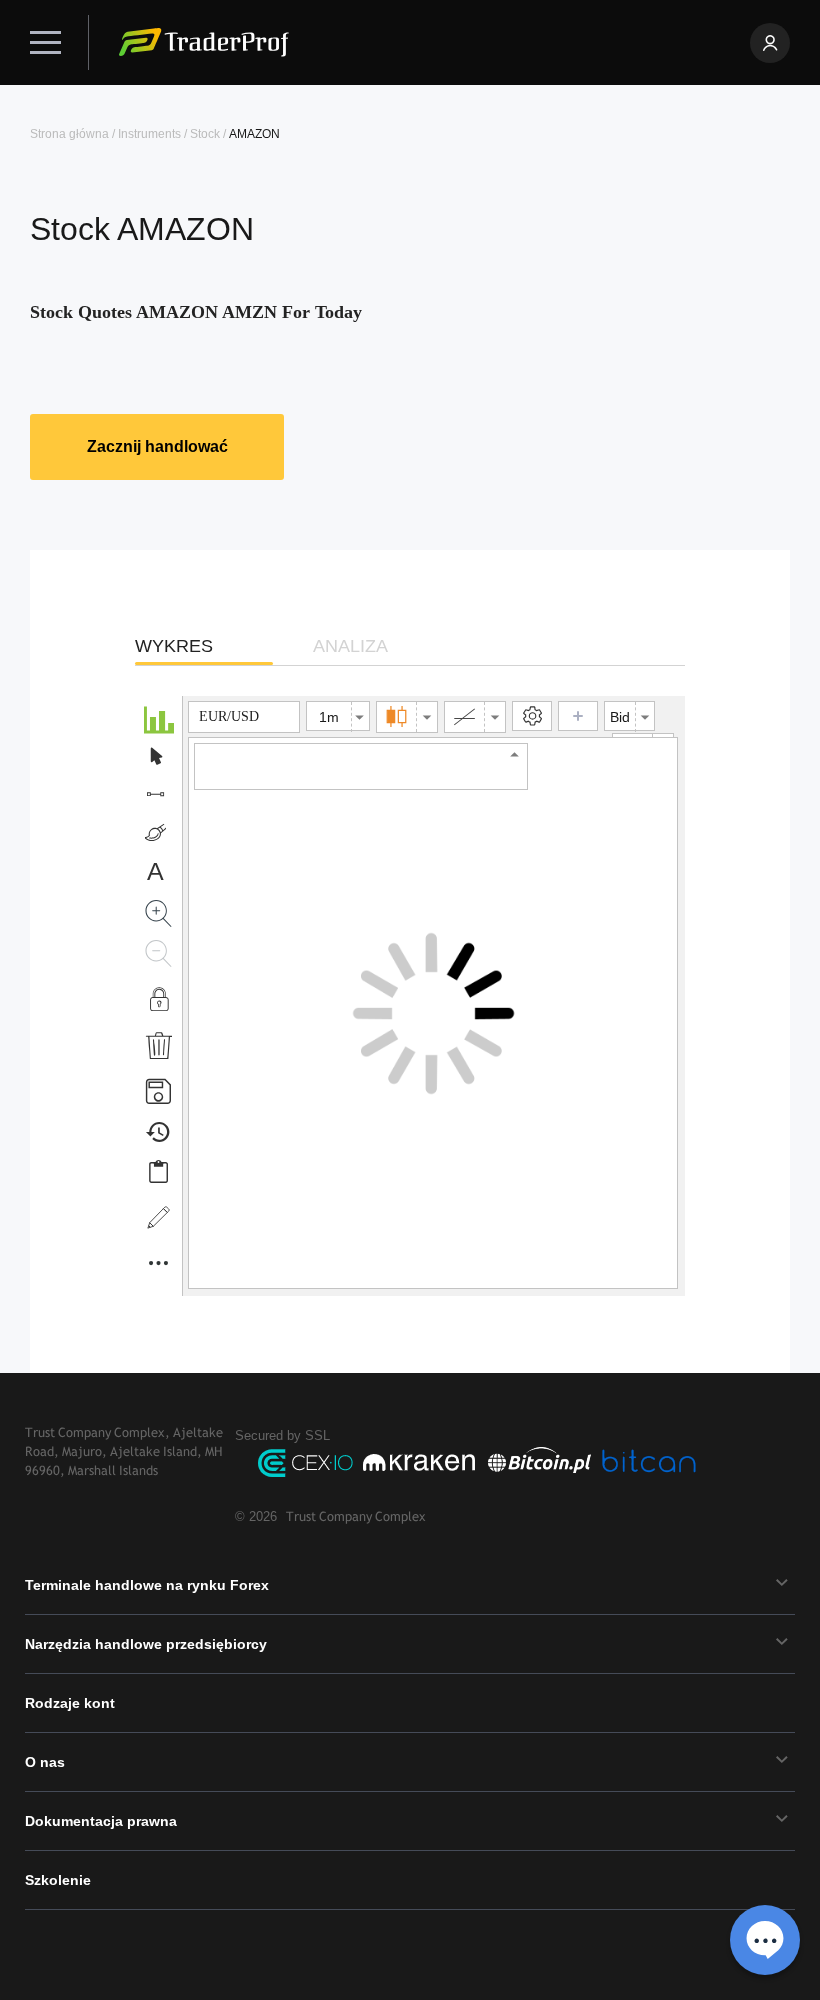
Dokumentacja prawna (101, 1821)
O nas (45, 1762)
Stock (205, 134)
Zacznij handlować (157, 446)
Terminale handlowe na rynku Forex (147, 1585)
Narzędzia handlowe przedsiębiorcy (146, 1644)
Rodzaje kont (70, 1703)
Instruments (149, 134)
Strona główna (69, 134)
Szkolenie (58, 1880)
